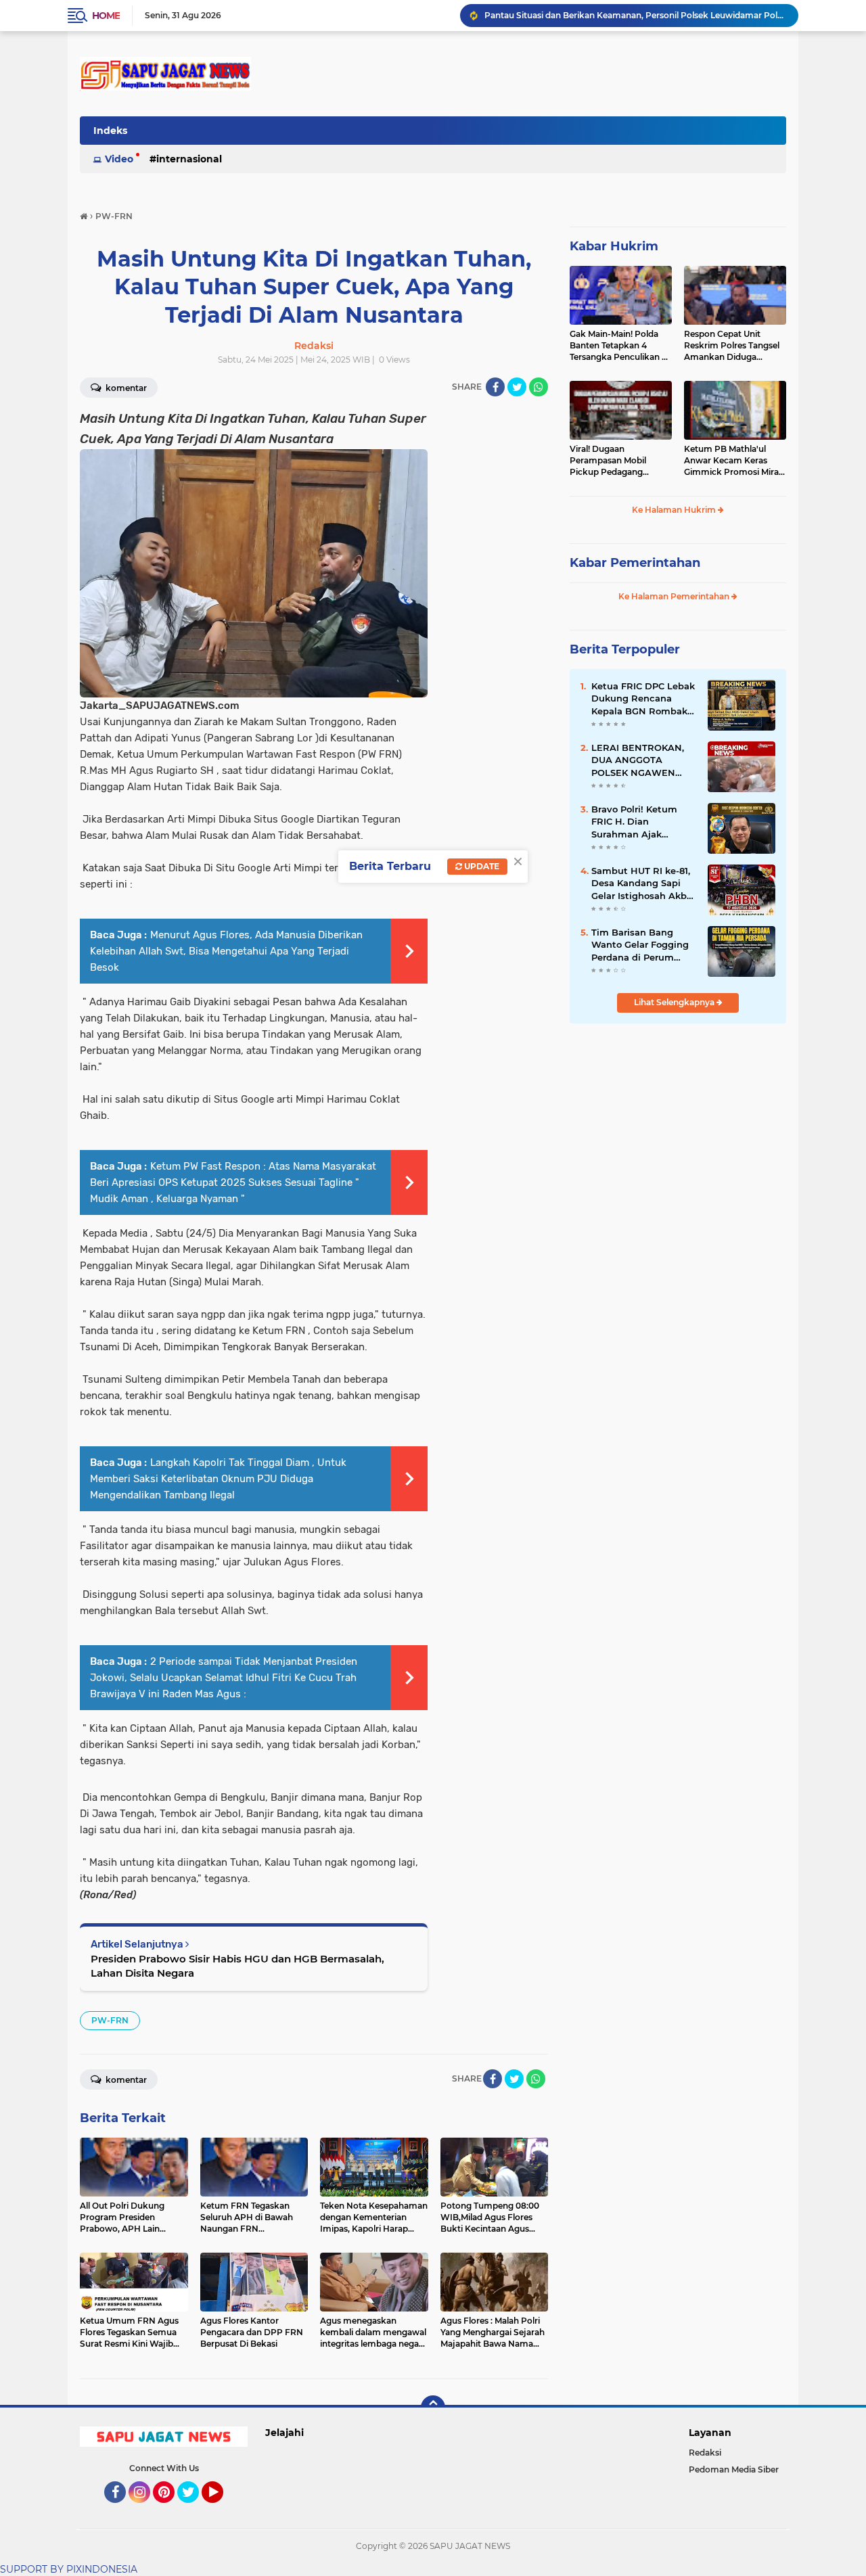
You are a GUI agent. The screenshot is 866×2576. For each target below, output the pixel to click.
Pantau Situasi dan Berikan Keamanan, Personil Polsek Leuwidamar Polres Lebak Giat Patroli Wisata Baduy (635, 15)
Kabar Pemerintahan (635, 563)
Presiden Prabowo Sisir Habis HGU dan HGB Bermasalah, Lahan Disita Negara (237, 1966)
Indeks (110, 131)
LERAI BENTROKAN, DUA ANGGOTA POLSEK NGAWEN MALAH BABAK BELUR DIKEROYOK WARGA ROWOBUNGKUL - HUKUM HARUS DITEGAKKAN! (644, 760)
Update (481, 866)
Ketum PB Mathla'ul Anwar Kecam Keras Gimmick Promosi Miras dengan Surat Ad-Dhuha (734, 461)
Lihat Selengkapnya (675, 1002)
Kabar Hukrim (614, 246)
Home (106, 16)
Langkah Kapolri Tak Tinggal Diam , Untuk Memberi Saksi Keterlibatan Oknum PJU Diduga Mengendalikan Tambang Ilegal (218, 1479)
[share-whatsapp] (539, 387)
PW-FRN (110, 2020)
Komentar (125, 388)
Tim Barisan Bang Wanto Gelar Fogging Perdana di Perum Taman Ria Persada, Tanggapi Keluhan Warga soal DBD (640, 945)
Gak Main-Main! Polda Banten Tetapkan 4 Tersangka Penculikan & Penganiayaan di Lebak (618, 346)
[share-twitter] (517, 387)
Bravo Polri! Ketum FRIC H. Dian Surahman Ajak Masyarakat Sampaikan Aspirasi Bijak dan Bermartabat (644, 822)
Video (119, 159)
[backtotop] (433, 2408)
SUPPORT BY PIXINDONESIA (69, 2569)
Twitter (194, 2509)
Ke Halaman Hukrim (675, 510)
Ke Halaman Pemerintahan (675, 596)
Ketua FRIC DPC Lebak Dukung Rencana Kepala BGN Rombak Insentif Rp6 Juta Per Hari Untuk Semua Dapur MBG (643, 699)
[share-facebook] (495, 387)
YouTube (222, 2509)
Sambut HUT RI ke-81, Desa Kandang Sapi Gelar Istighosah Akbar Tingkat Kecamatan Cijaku (643, 883)
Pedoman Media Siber (734, 2469)
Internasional (189, 159)
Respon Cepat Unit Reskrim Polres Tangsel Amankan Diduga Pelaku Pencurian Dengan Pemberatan (732, 346)
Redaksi (705, 2453)
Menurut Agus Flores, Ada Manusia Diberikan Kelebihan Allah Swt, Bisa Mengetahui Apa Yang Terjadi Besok (226, 951)
